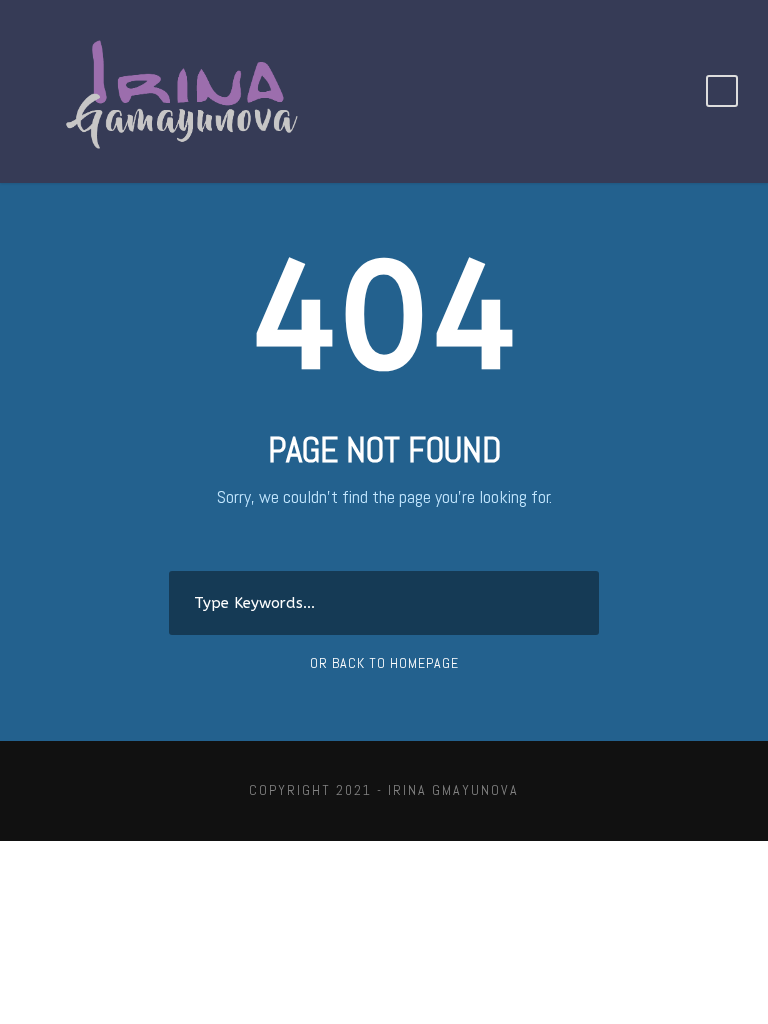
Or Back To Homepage (384, 663)
